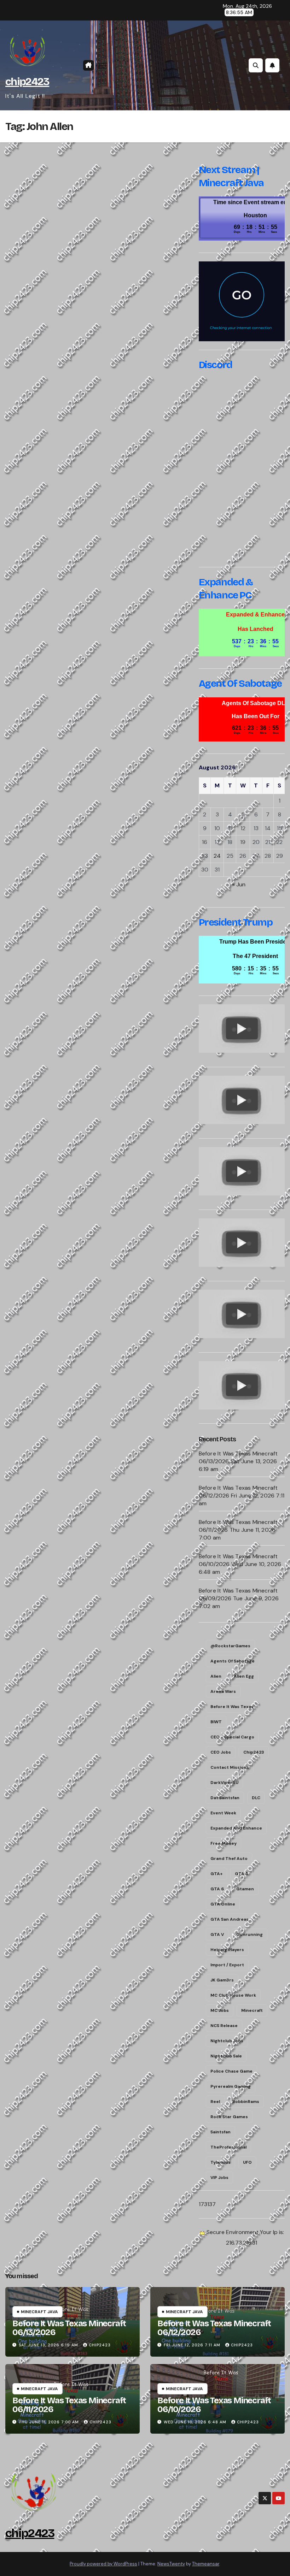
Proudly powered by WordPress (103, 2564)
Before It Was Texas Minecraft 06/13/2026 (69, 2328)
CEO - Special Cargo (232, 1737)
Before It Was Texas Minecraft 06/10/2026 (214, 2405)
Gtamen (245, 1889)
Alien (216, 1676)
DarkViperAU (224, 1783)
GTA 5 (241, 1874)
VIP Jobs (219, 2178)
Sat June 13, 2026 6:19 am (48, 2345)
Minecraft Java (39, 2312)
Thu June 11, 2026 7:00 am (49, 2422)
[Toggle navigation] (102, 66)
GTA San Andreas (230, 1919)
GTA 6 (217, 1889)
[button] (256, 65)
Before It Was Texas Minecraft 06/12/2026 (214, 2328)
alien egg (244, 1676)
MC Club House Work (233, 1995)
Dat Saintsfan (225, 1798)
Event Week (223, 1813)
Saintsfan (221, 2132)
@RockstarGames (230, 1646)
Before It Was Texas (232, 1707)
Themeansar (206, 2564)
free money (224, 1843)
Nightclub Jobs (227, 2041)
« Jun (239, 884)
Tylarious (221, 2162)
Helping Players (227, 1950)
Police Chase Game (231, 2071)
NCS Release (224, 2026)
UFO (247, 2162)
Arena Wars (223, 1691)
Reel (215, 2102)
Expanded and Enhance (236, 1828)
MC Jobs (220, 2010)
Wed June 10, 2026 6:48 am (195, 2422)
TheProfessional (228, 2147)
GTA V (217, 1934)
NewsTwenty (171, 2564)
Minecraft (252, 2010)
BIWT (216, 1722)
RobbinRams (246, 2102)
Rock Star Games (229, 2117)
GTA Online (223, 1904)
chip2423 (27, 82)
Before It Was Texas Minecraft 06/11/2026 (69, 2405)
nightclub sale (226, 2056)
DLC (256, 1798)
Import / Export (227, 1965)
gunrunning (250, 1934)
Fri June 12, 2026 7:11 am (192, 2345)
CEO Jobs (221, 1752)
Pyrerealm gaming (231, 2086)
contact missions (230, 1767)
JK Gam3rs (222, 1980)
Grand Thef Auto (229, 1859)
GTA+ (216, 1874)
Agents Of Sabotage (233, 1661)
